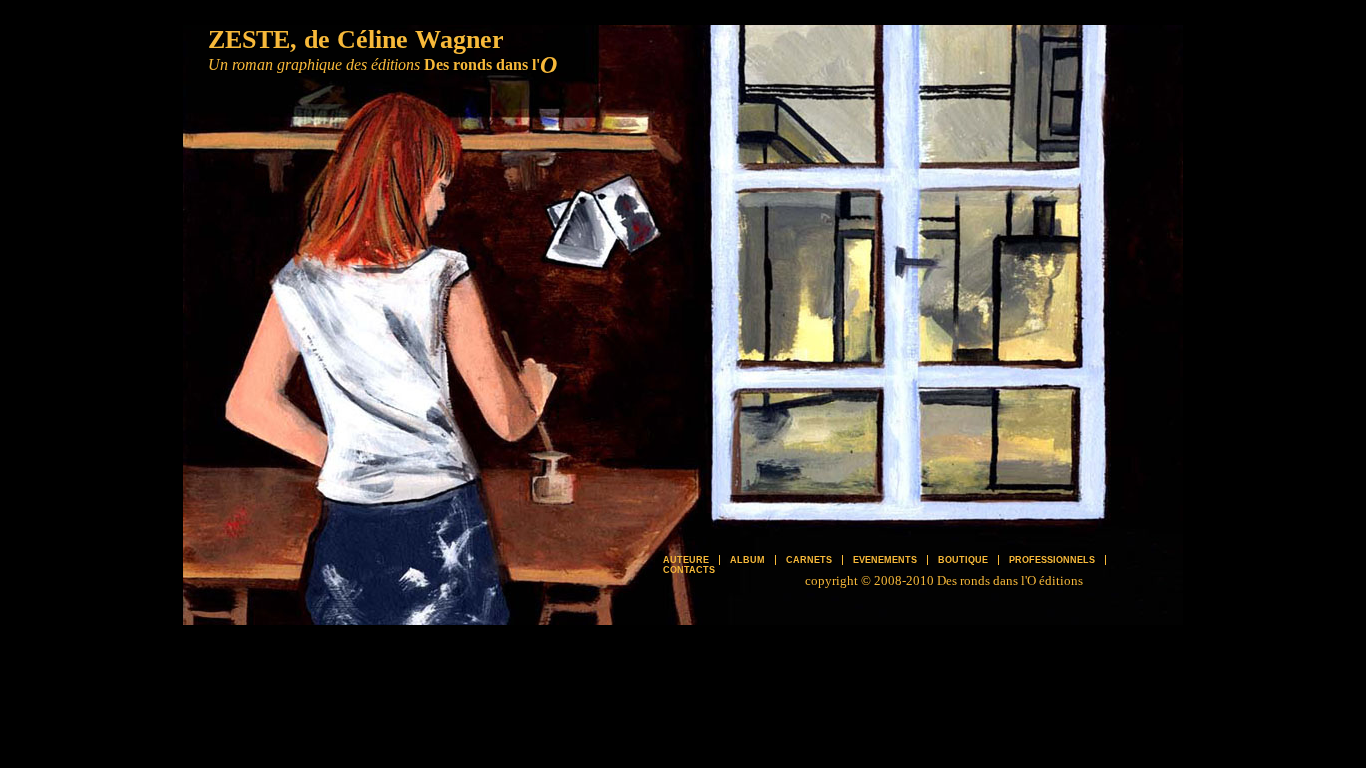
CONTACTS (689, 570)
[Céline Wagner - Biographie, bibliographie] (378, 432)
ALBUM (747, 560)
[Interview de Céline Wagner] (398, 252)
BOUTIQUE (963, 560)
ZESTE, (252, 39)
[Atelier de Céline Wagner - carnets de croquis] (558, 492)
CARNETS (809, 560)
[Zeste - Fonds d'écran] (608, 267)
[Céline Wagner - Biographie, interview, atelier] (998, 152)
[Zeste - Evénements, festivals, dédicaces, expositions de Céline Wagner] (808, 297)
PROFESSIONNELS (1052, 560)
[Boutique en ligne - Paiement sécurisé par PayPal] (998, 537)
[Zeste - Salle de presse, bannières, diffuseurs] (808, 487)
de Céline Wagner (404, 39)
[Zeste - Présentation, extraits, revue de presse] (998, 347)
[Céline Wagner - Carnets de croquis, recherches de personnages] (808, 152)
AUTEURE (686, 560)
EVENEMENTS (885, 560)
